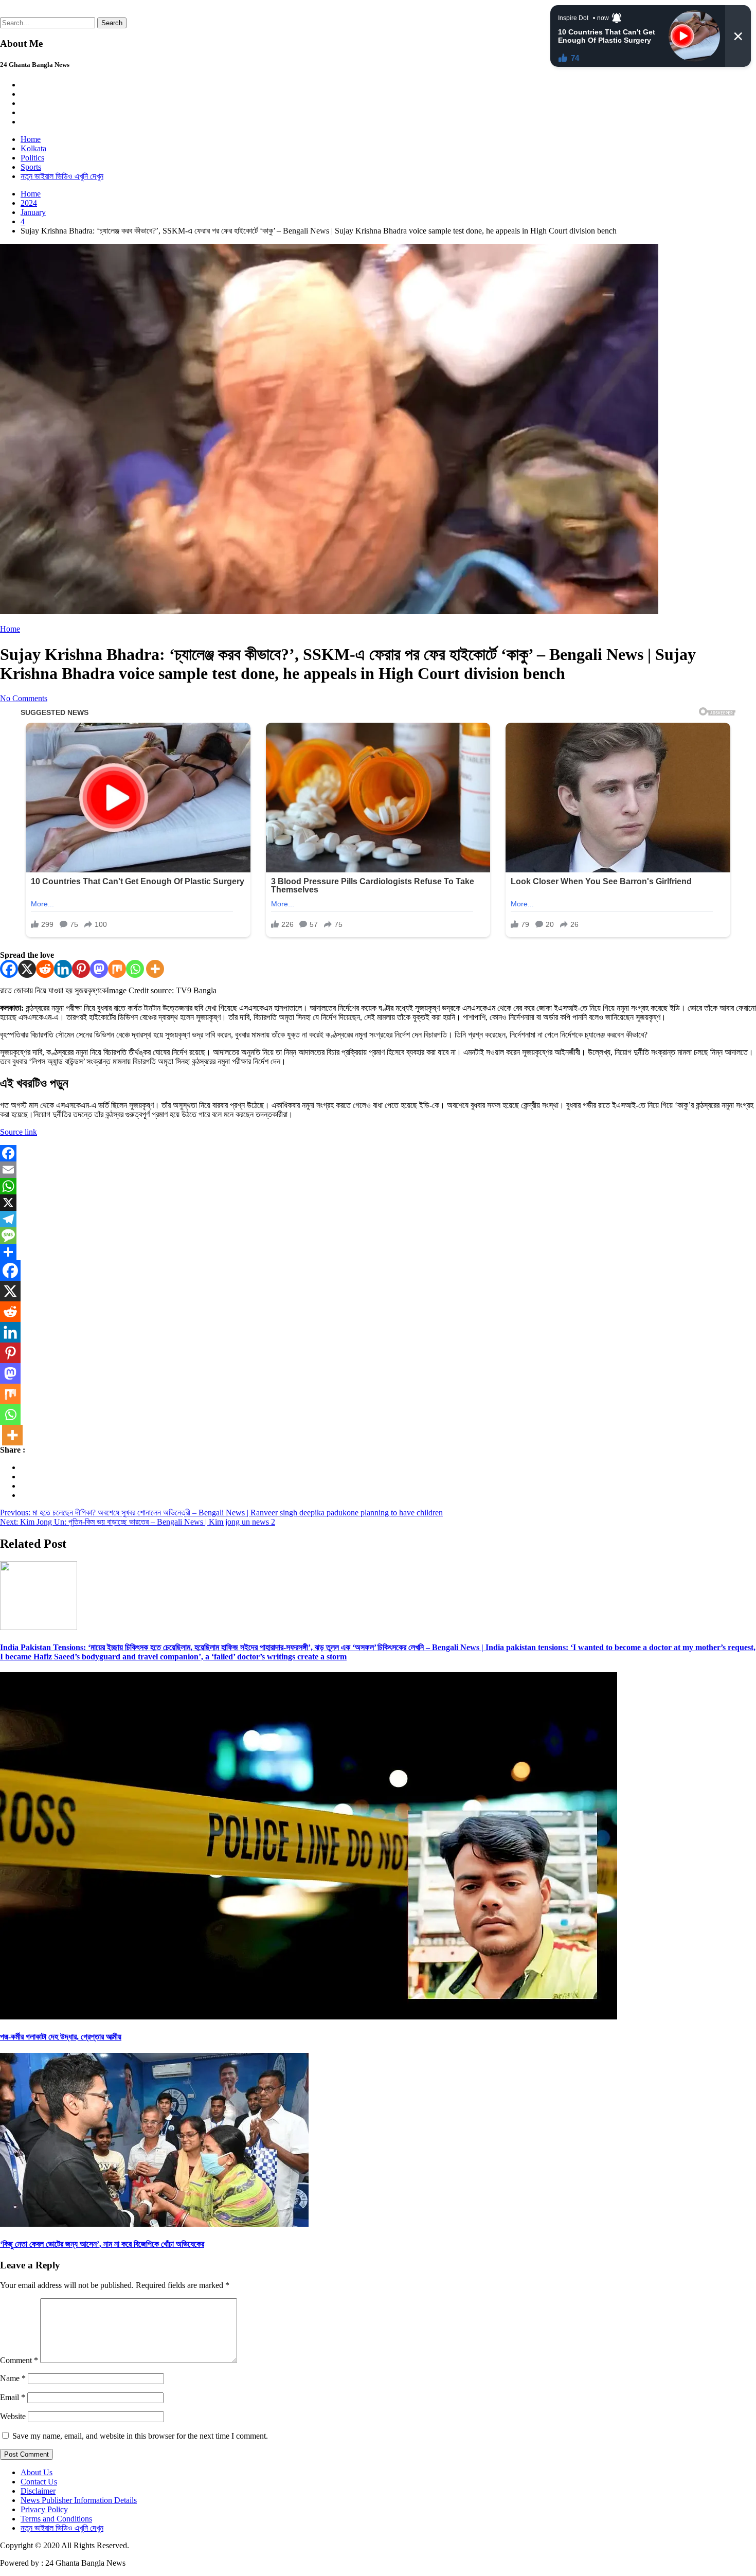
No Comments (24, 698)
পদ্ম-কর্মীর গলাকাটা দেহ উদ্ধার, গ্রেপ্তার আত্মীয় (61, 2037)
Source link (19, 1132)
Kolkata (33, 148)
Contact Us (39, 2482)
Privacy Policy (44, 2509)
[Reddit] (45, 969)
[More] (155, 969)
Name (13, 2378)
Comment (19, 2360)
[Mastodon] (99, 969)
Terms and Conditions (56, 2519)
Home (31, 139)
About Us (37, 2472)
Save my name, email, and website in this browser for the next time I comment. (140, 2436)
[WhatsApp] (378, 1186)
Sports (31, 167)
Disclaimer (38, 2491)
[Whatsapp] (135, 969)
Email (13, 2397)
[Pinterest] (81, 969)
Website (13, 2416)
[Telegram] (378, 1219)
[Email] (378, 1170)
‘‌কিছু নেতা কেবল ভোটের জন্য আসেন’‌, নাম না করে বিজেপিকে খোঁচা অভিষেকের (102, 2244)
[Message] (378, 1236)
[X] (27, 969)
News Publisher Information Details (79, 2500)
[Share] (378, 1252)
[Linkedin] (63, 969)
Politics (32, 158)
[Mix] (117, 969)
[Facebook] (9, 969)
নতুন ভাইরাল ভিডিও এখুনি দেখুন (62, 176)
